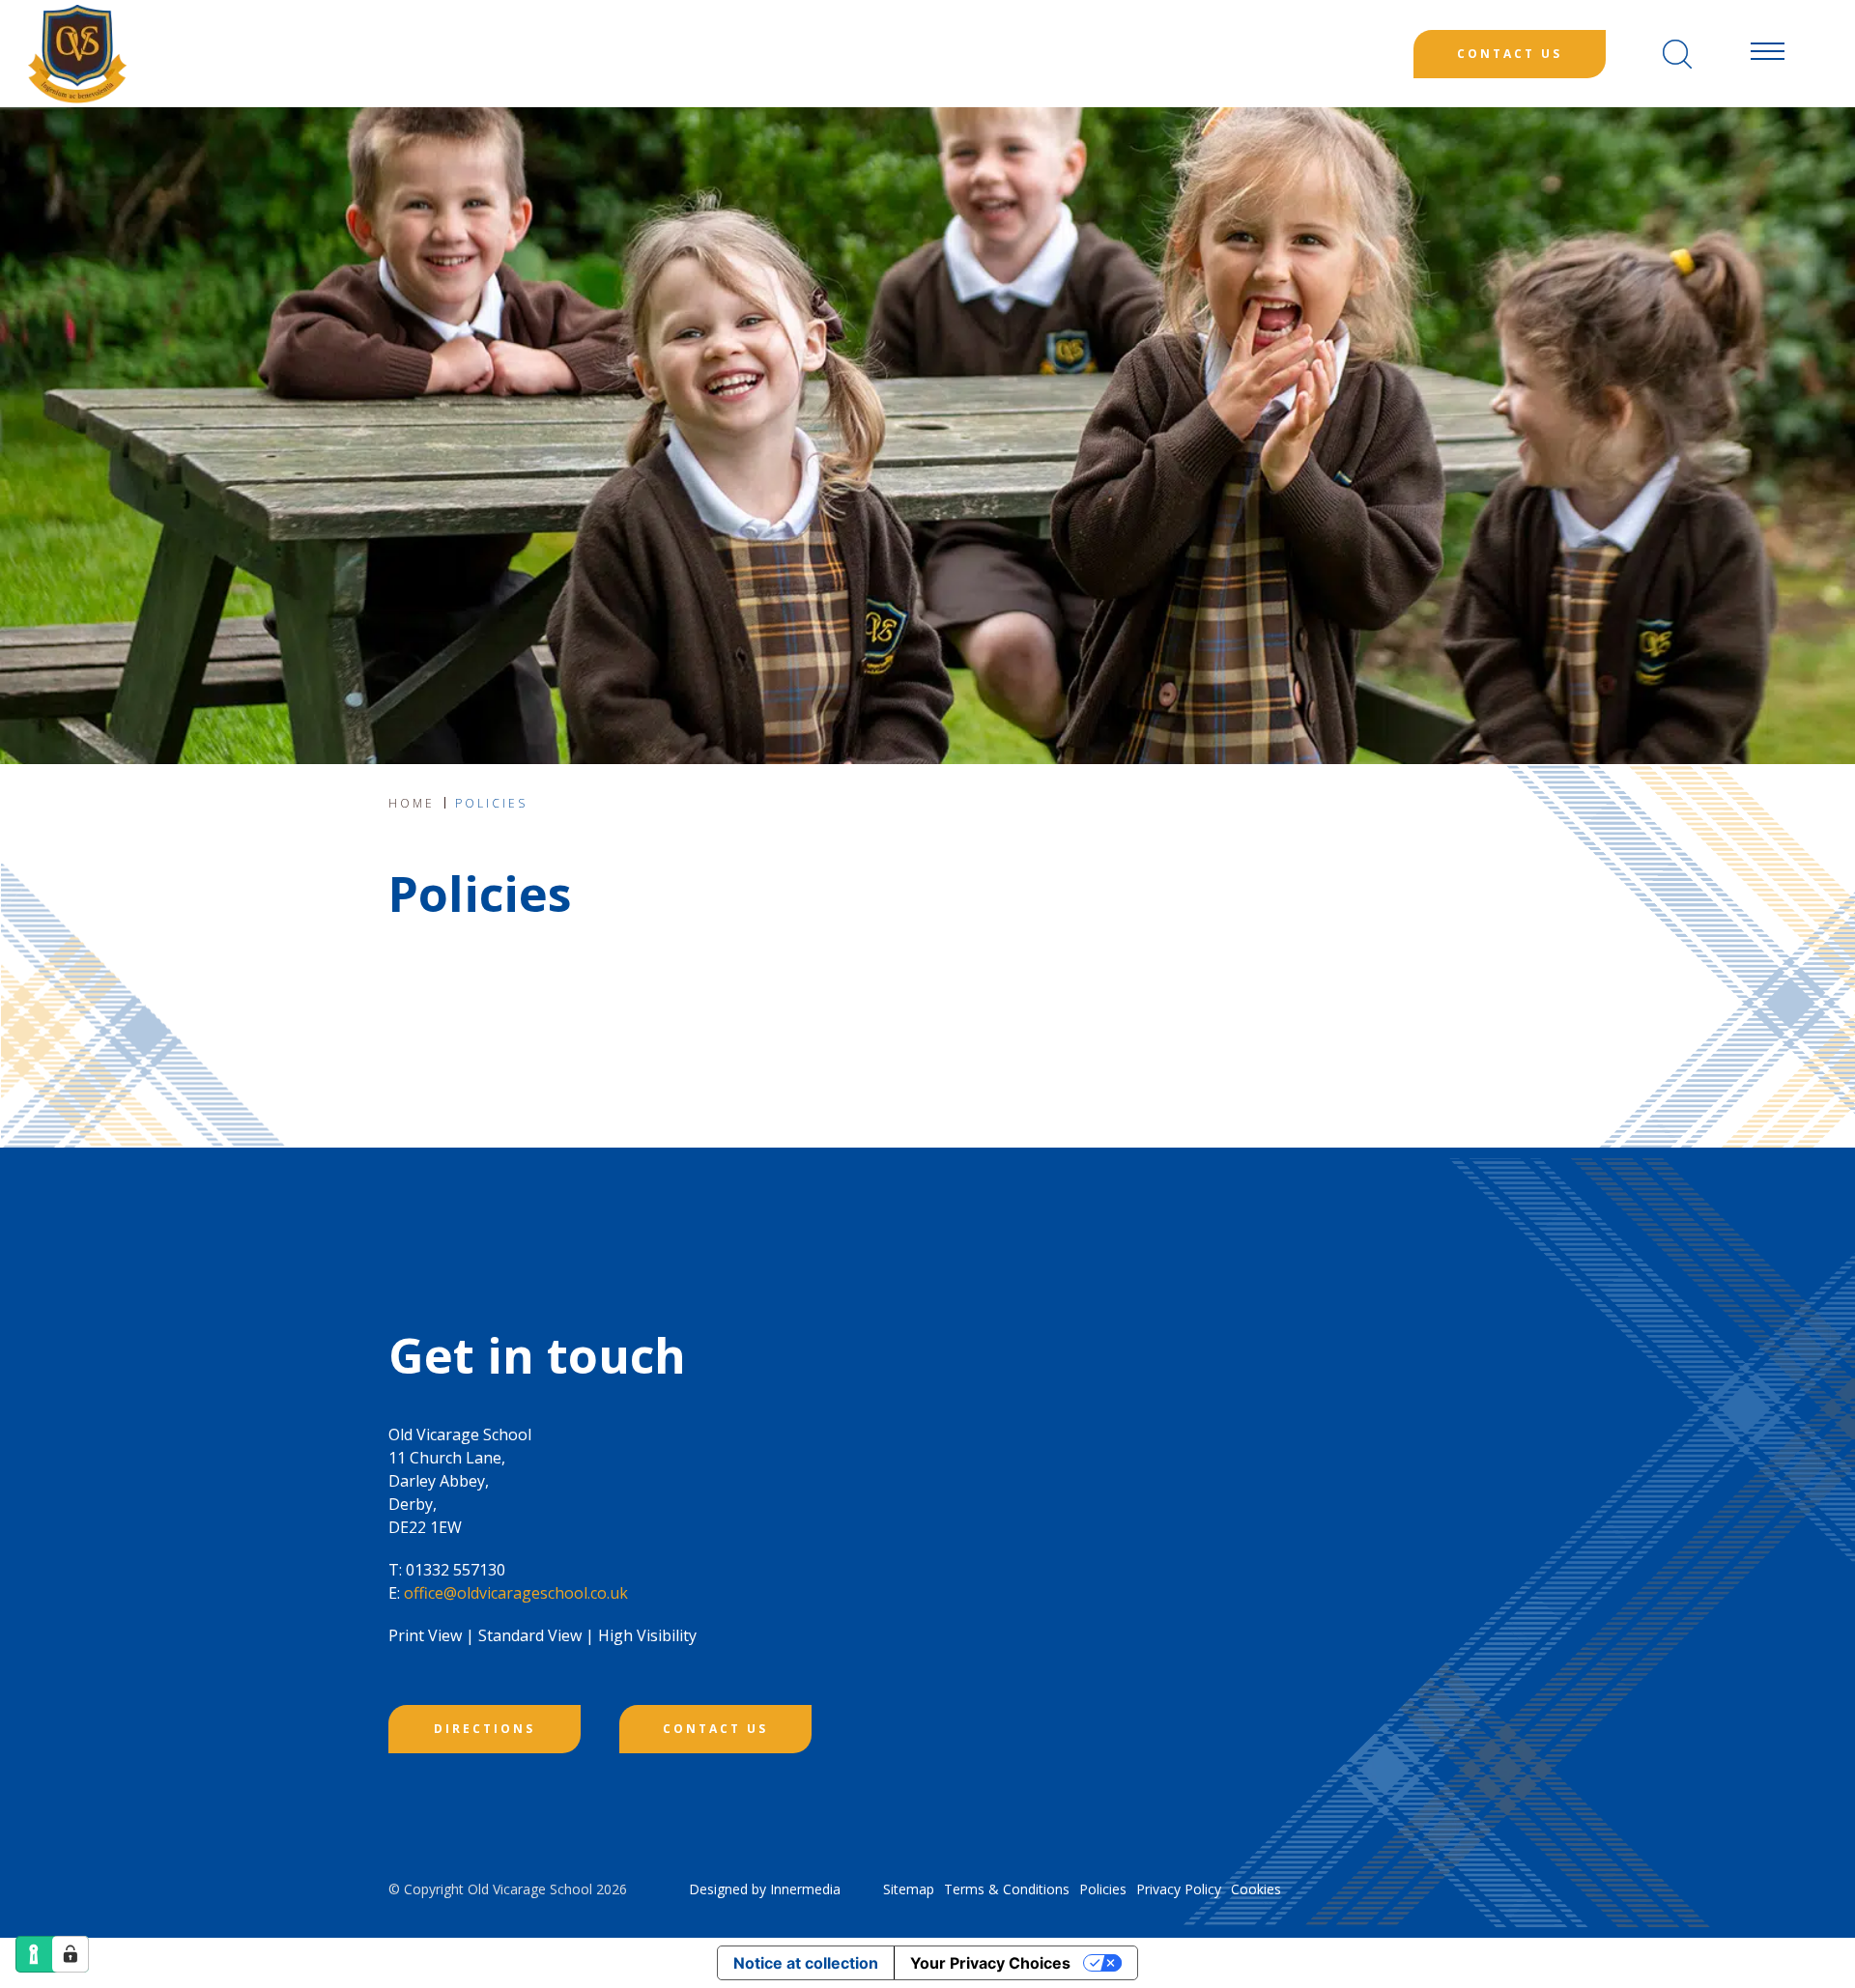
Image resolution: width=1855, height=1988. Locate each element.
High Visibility (647, 1635)
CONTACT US (715, 1729)
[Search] (1677, 54)
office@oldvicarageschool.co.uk (516, 1593)
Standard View (530, 1635)
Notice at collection (806, 1963)
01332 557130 (456, 1570)
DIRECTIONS (485, 1729)
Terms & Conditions (1007, 1889)
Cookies (1256, 1889)
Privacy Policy (1179, 1889)
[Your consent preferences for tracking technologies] (71, 1954)
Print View (425, 1635)
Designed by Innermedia (765, 1889)
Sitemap (909, 1889)
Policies (1103, 1889)
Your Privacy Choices (990, 1963)
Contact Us (1510, 54)
